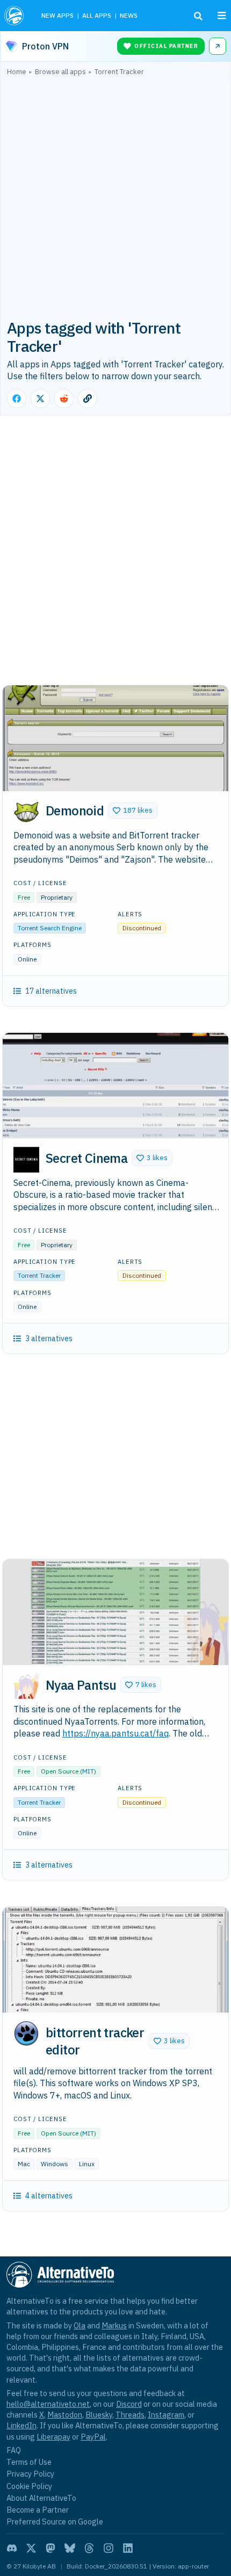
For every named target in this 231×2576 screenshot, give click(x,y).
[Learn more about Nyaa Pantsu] (26, 1686)
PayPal (93, 2437)
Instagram (166, 2415)
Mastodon (65, 2415)
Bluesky (99, 2415)
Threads (130, 2415)
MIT (88, 1771)
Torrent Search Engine (50, 928)
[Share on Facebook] (17, 399)
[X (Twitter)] (31, 2548)
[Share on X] (40, 399)
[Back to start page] (15, 16)
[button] (133, 811)
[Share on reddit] (64, 399)
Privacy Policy (30, 2474)
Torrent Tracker (39, 1275)
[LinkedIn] (128, 2548)
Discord (129, 2404)
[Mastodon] (50, 2548)
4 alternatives (49, 2196)
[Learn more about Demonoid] (26, 812)
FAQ (14, 2450)
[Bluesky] (70, 2548)
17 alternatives (51, 991)
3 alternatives (49, 1338)
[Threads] (89, 2548)
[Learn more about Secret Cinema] (26, 1160)
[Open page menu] (222, 16)
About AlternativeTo (41, 2498)
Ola (80, 2325)
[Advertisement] (115, 197)
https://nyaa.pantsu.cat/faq (115, 1733)
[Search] (198, 16)
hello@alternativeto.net (48, 2404)
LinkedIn (21, 2425)
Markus (114, 2325)
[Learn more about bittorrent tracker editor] (26, 2034)
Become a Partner (38, 2510)
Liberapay (53, 2437)
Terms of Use (29, 2462)
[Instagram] (109, 2548)
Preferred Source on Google (55, 2521)
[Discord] (12, 2548)
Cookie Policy (29, 2486)
